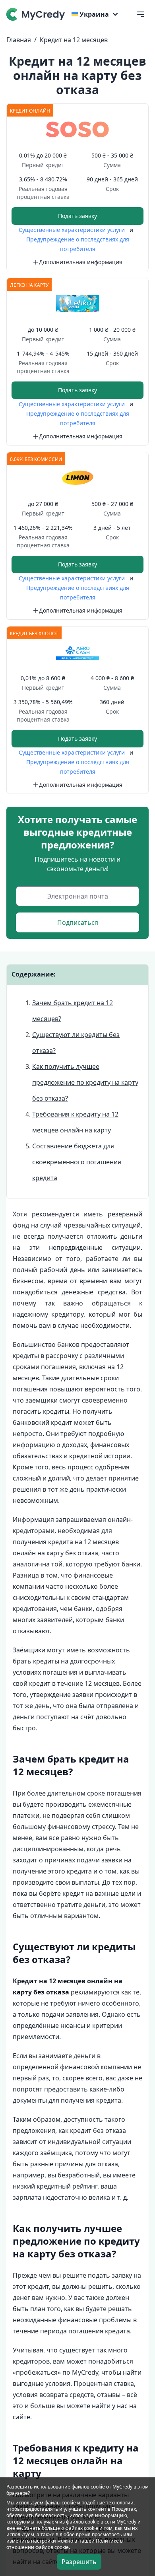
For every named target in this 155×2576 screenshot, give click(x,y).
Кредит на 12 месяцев (74, 40)
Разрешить (79, 2562)
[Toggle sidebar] (141, 14)
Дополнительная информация (81, 262)
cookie (69, 2503)
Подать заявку (77, 216)
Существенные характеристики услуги (73, 230)
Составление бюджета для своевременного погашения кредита (77, 1162)
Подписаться (78, 922)
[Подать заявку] (77, 129)
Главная (19, 40)
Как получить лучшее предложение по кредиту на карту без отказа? (85, 1082)
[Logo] (37, 14)
